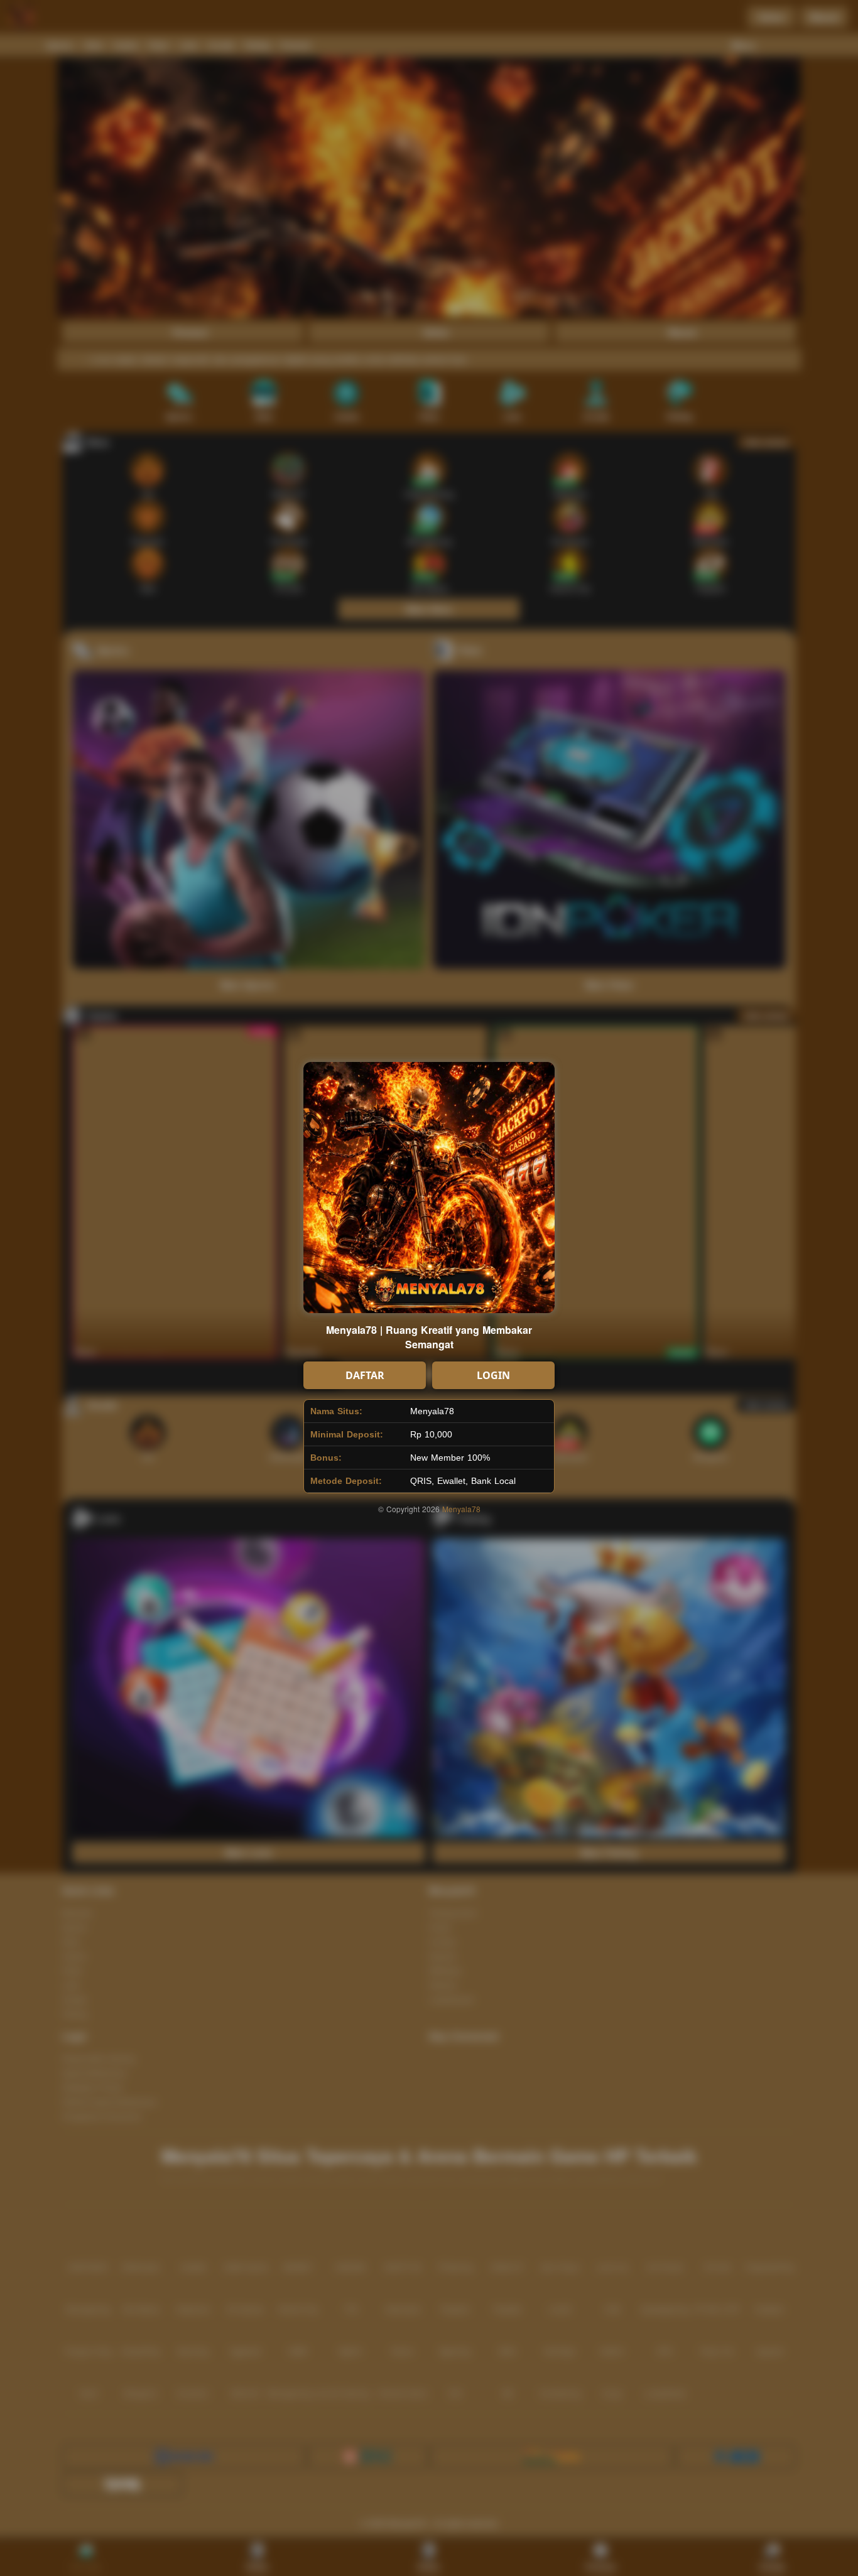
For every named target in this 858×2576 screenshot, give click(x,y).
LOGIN (493, 1375)
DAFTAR (365, 1375)
